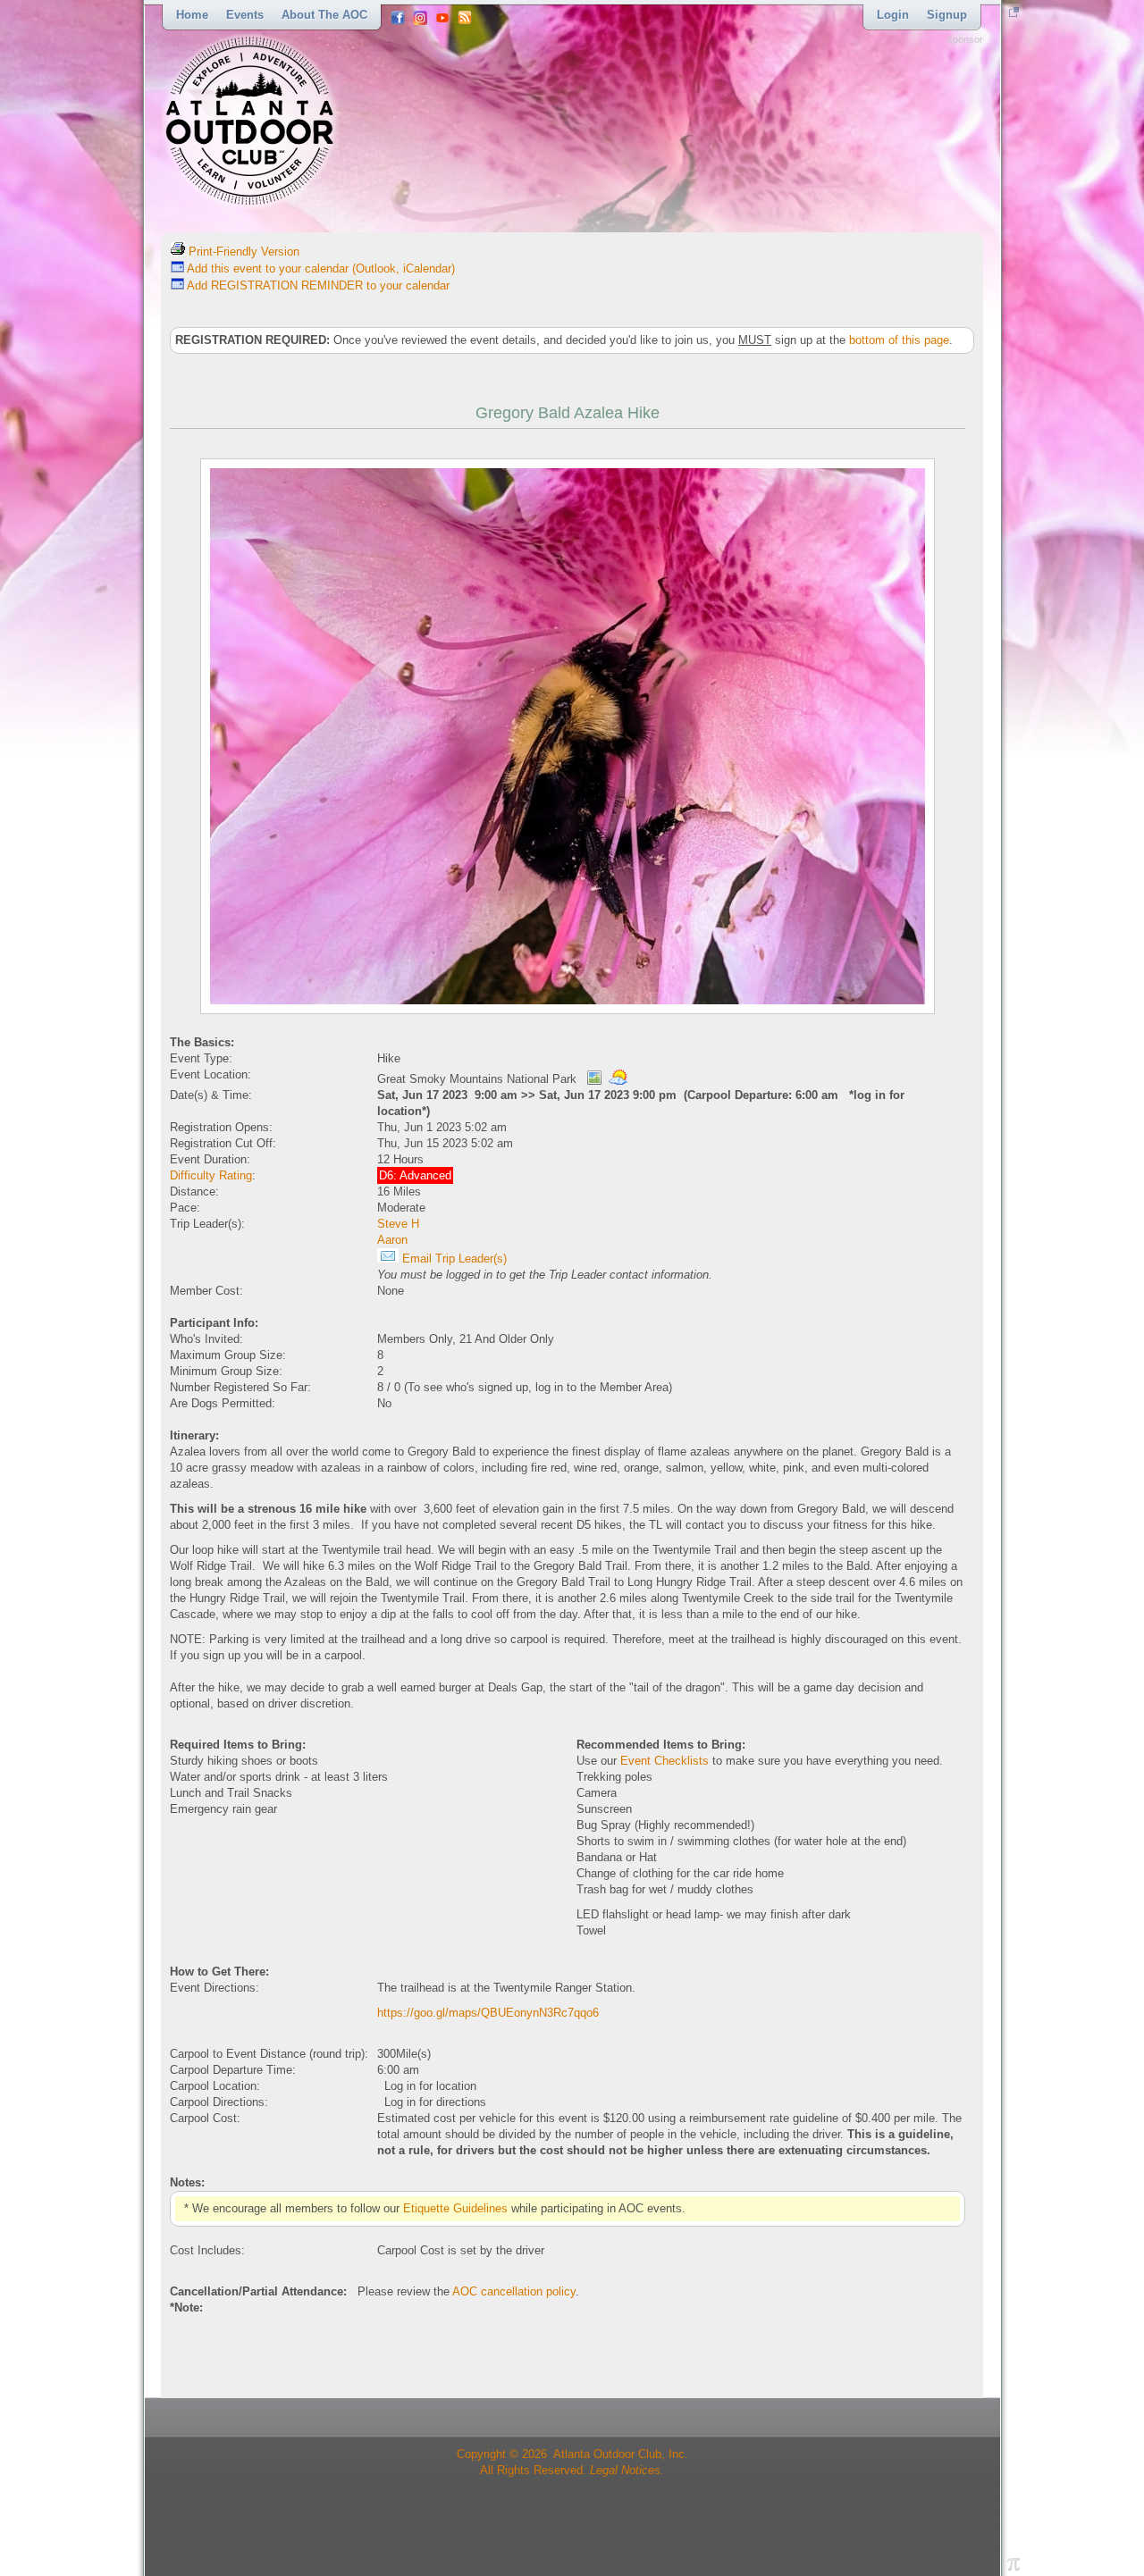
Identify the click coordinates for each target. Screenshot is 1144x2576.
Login (893, 15)
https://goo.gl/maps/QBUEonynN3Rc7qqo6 (488, 2013)
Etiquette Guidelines (455, 2208)
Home (192, 15)
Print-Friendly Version (242, 252)
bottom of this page (899, 340)
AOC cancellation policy (514, 2291)
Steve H (398, 1224)
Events (245, 15)
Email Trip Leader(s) (453, 1259)
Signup (947, 15)
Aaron (392, 1240)
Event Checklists (665, 1761)
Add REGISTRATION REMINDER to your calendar (317, 285)
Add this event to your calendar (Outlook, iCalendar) (320, 269)
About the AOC (324, 15)
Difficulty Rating (211, 1175)
